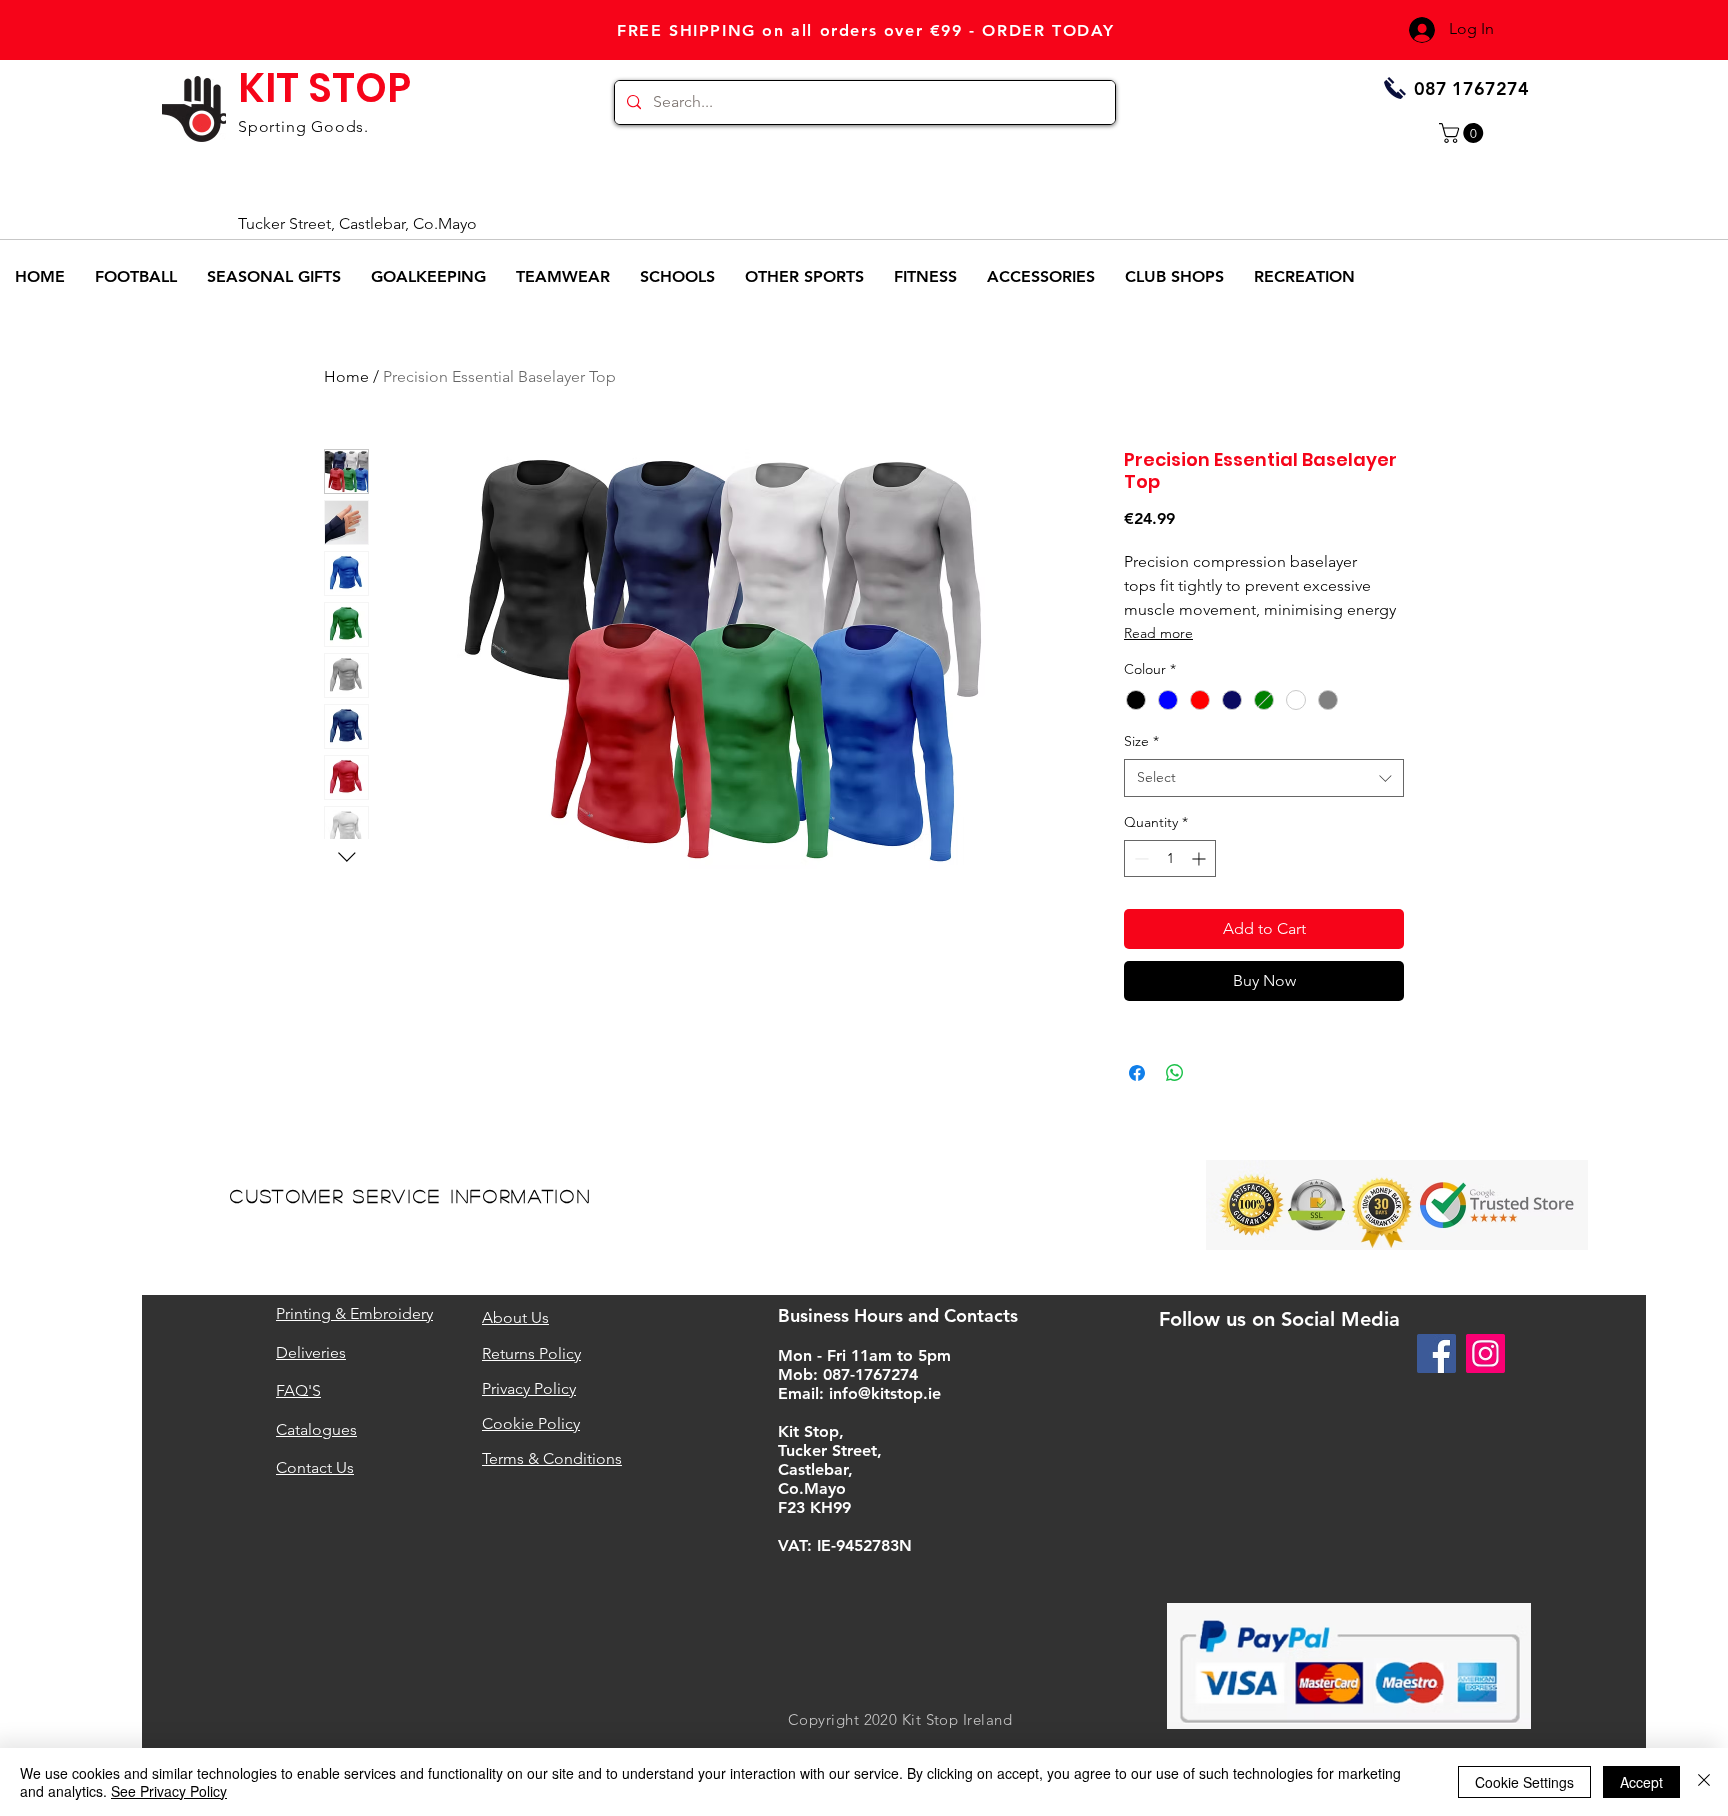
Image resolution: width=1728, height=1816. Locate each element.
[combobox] (1264, 778)
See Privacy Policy (169, 1791)
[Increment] (1200, 858)
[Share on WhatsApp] (1175, 1073)
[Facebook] (1436, 1353)
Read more (1158, 633)
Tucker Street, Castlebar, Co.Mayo (357, 223)
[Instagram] (1485, 1353)
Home (346, 376)
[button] (1463, 133)
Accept (1641, 1782)
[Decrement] (1139, 858)
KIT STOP (324, 88)
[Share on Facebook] (1137, 1073)
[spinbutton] (1170, 858)
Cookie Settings (1524, 1782)
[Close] (1704, 1782)
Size (1141, 741)
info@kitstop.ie (885, 1393)
